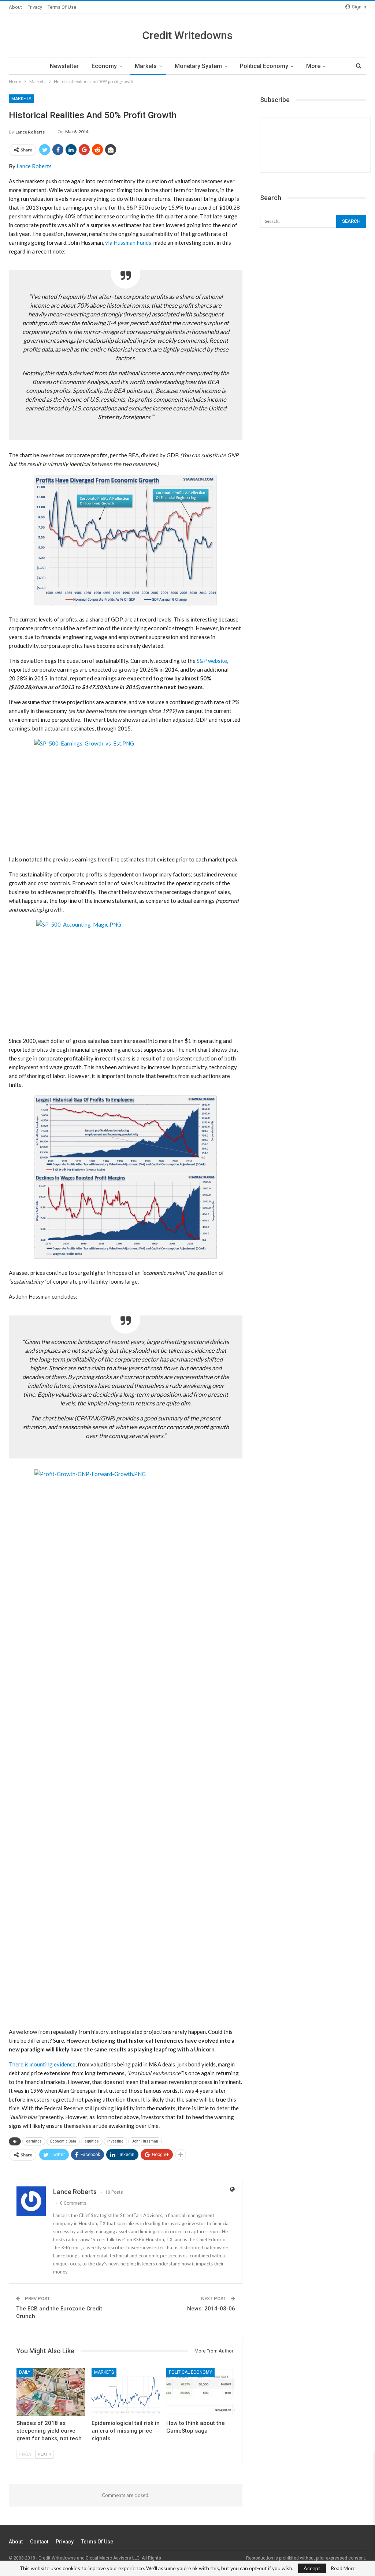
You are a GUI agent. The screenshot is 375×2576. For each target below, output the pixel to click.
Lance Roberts (34, 166)
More (313, 66)
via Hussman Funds (128, 243)
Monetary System (198, 66)
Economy (104, 66)
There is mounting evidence (42, 2064)
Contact (39, 2542)
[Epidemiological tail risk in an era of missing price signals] (126, 2392)
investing (115, 2141)
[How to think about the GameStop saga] (201, 2392)
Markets (146, 66)
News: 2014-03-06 (211, 2309)
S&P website (212, 661)
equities (92, 2141)
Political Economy (264, 66)
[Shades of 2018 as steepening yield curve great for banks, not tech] (51, 2392)
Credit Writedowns (187, 35)
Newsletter (64, 66)
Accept (312, 2568)
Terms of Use (62, 7)
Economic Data (63, 2141)
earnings (34, 2141)
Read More (343, 2568)
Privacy (35, 7)
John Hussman (145, 2141)
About (15, 7)
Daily (25, 2372)
